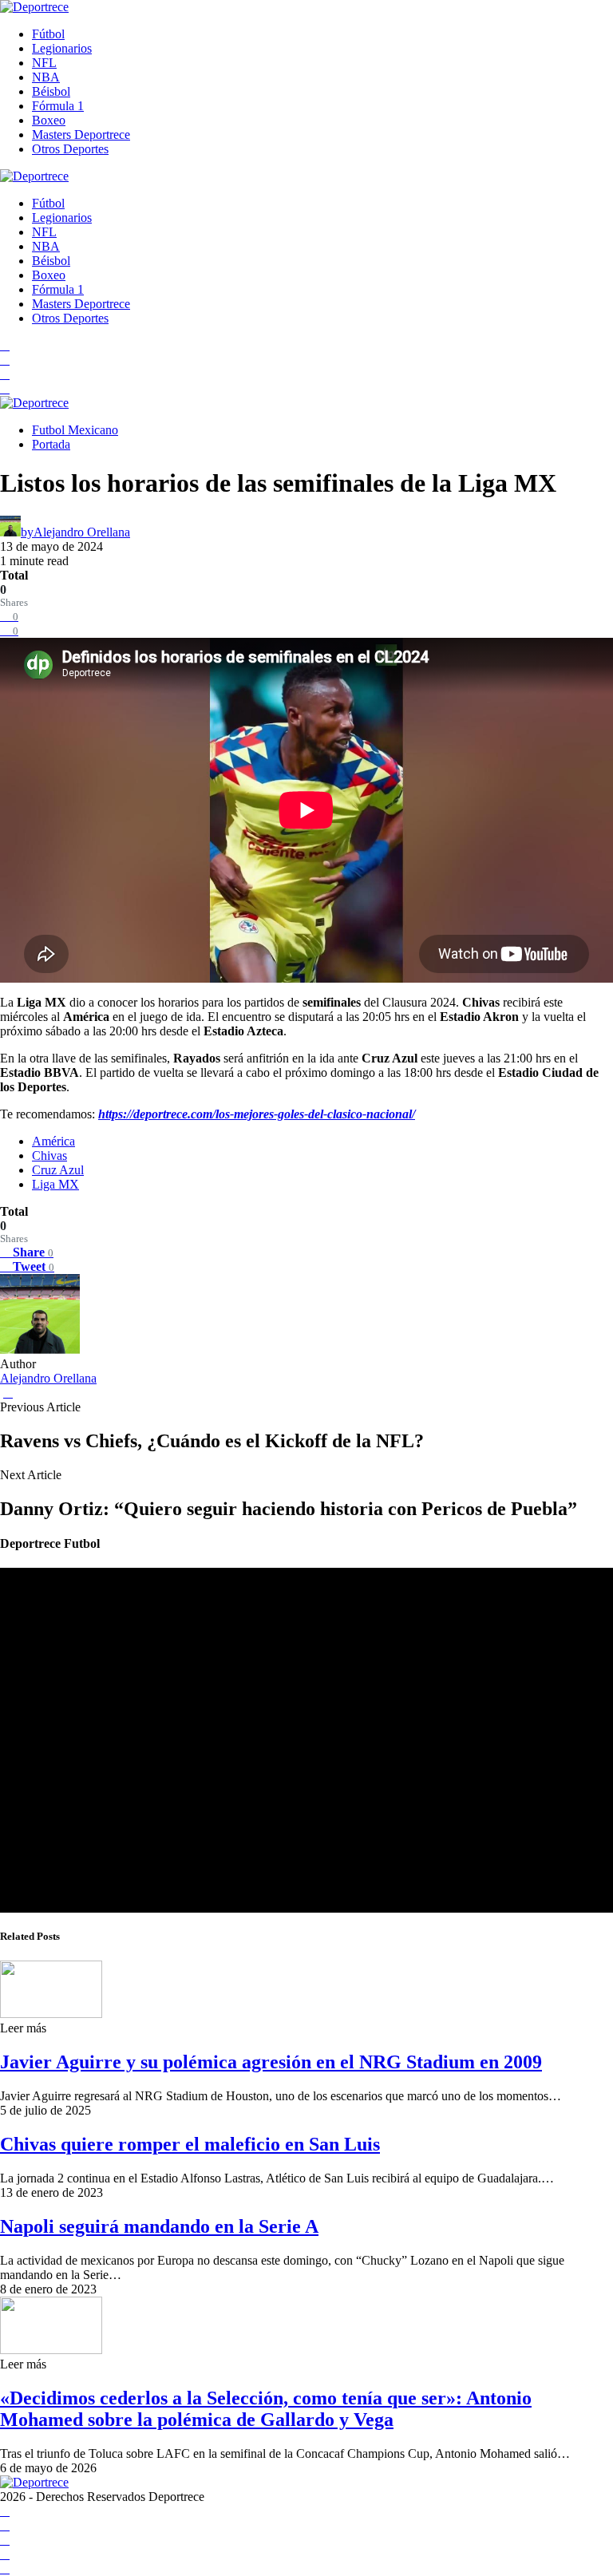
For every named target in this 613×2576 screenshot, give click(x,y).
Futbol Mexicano (75, 430)
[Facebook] (5, 345)
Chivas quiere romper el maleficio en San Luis (190, 2144)
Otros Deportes (70, 149)
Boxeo (49, 120)
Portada (51, 444)
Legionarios (62, 48)
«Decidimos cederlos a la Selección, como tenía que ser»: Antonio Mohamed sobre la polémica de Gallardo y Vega (266, 2409)
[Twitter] (5, 388)
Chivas (49, 1155)
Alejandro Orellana (48, 1378)
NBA (46, 77)
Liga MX (55, 1184)
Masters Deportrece (81, 135)
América (53, 1141)
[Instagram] (5, 374)
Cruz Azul (58, 1170)
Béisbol (51, 91)
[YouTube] (5, 360)
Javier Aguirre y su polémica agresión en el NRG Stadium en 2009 (271, 2062)
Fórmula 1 (58, 106)
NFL (44, 63)
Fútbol (48, 34)
